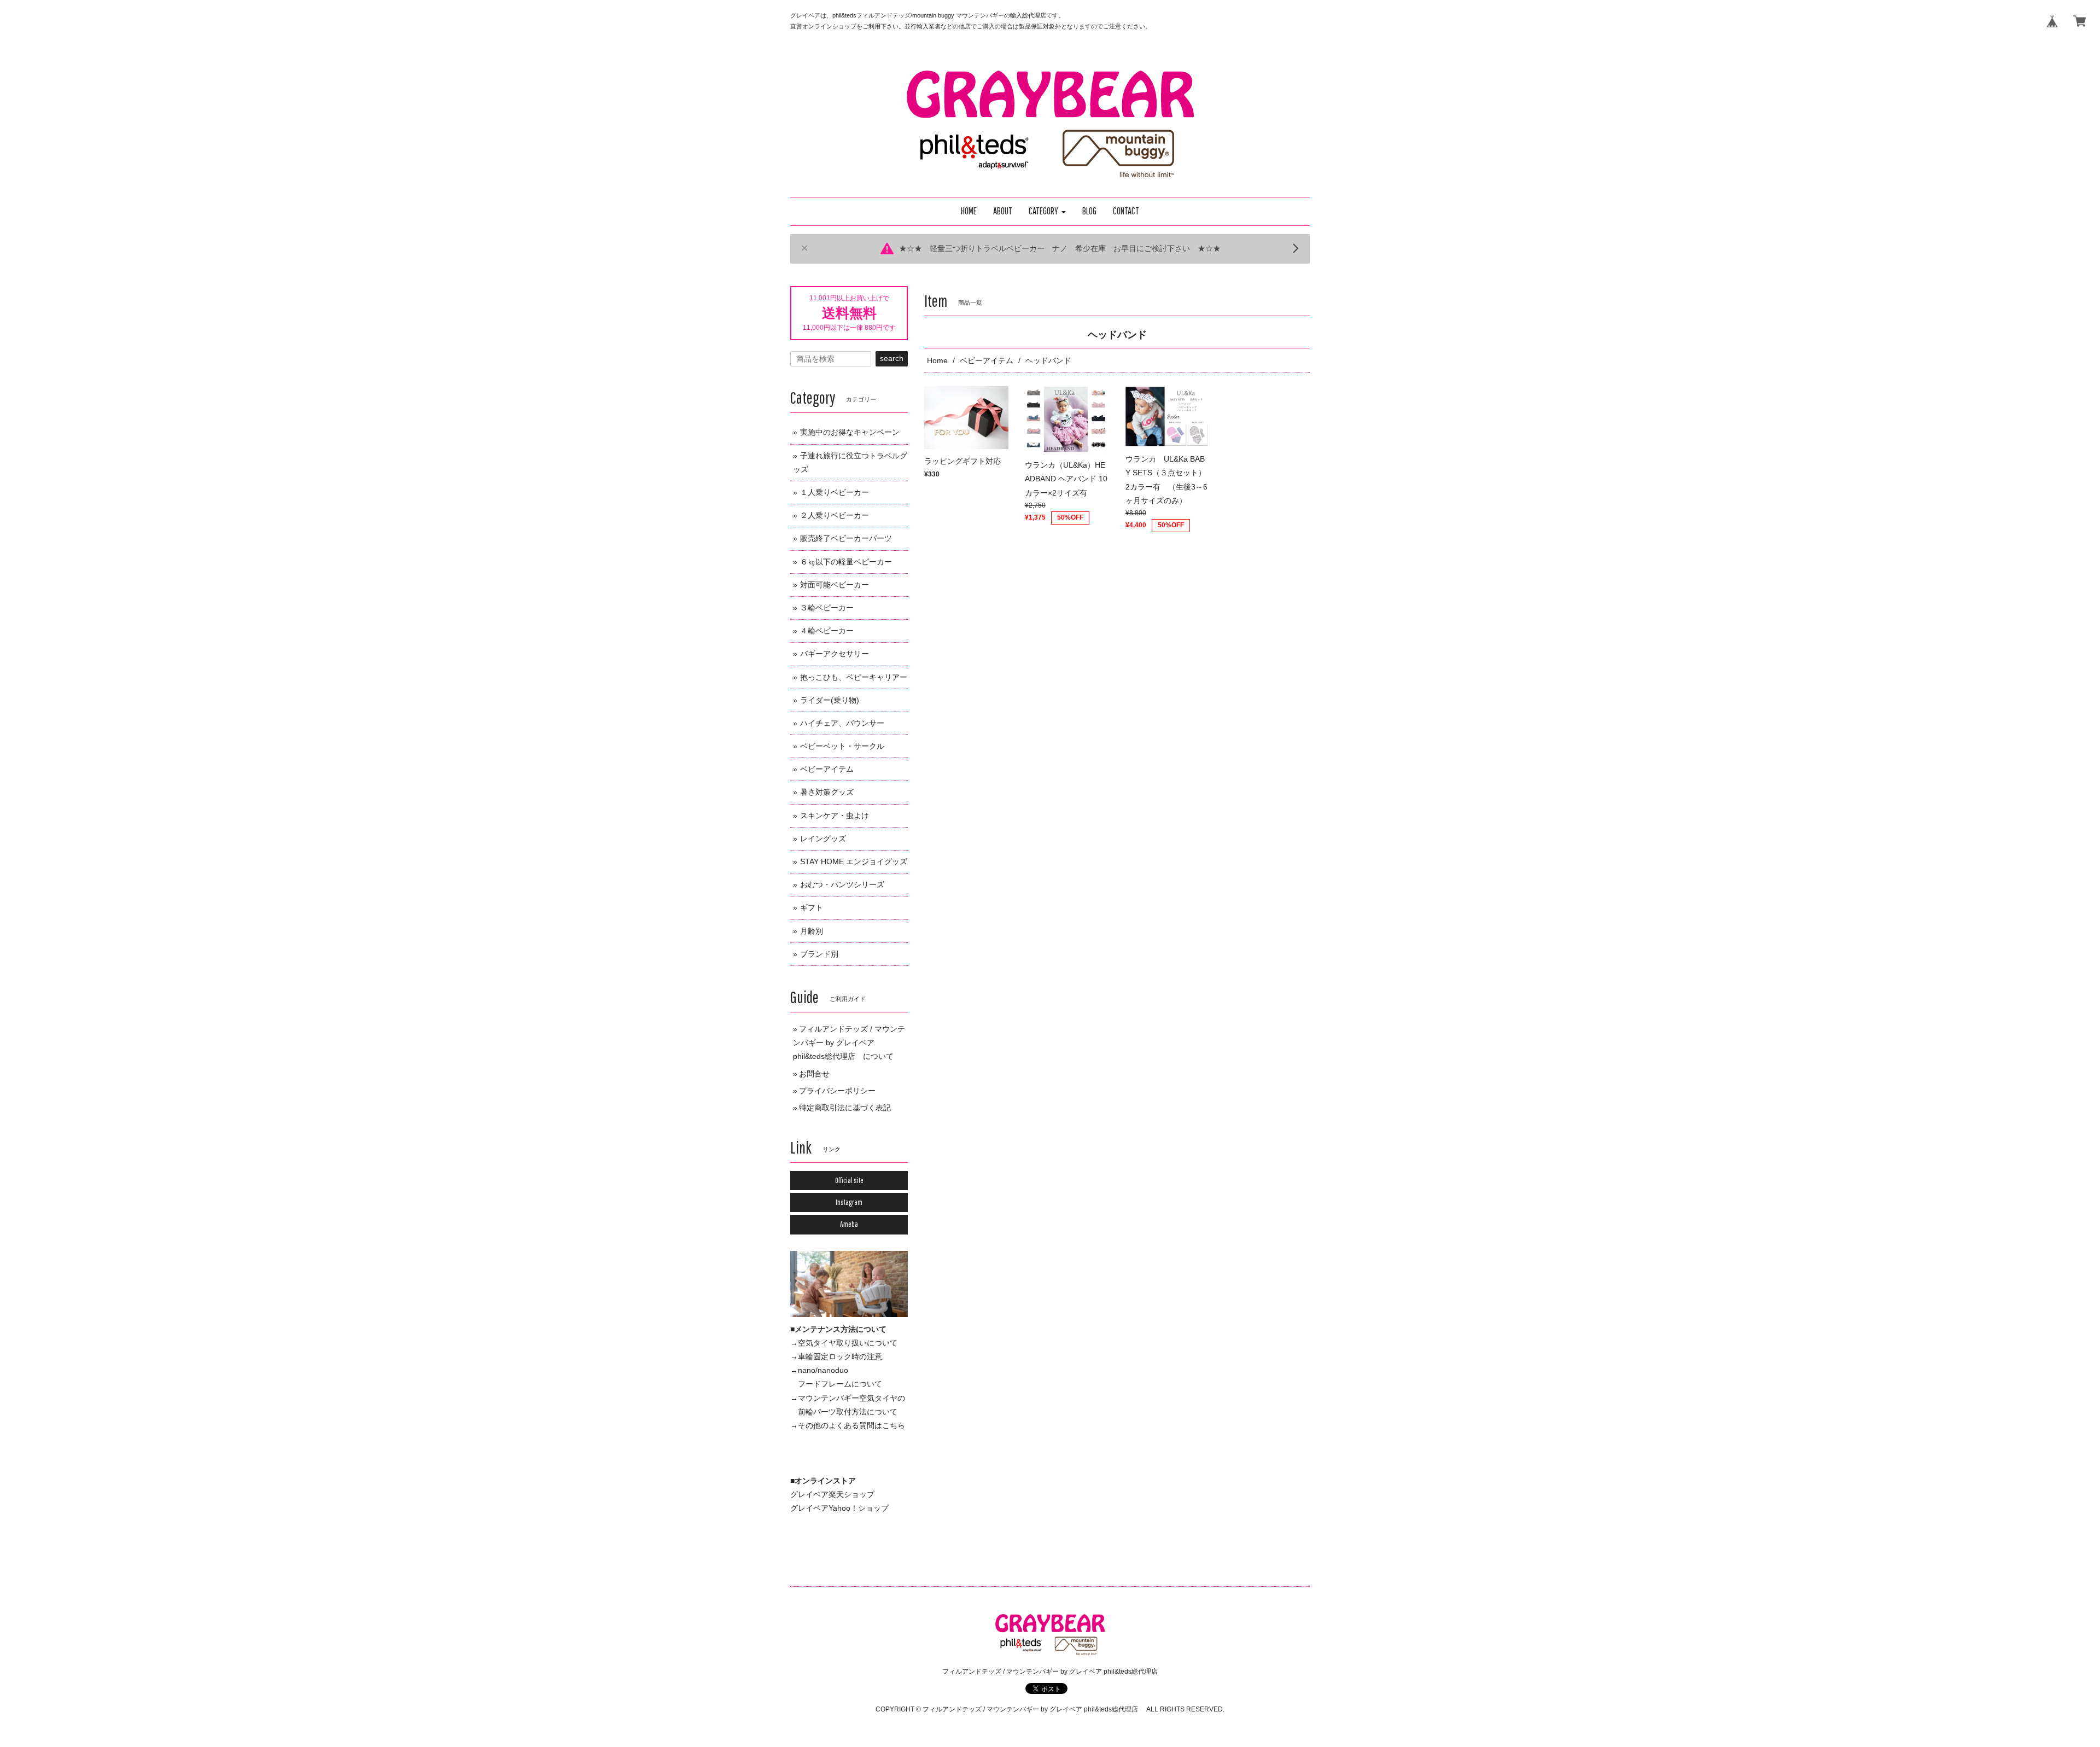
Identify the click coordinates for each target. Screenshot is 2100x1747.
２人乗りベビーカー (835, 515)
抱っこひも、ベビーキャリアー (854, 677)
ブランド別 (819, 954)
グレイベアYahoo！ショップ (839, 1508)
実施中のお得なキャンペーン (850, 432)
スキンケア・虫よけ (835, 816)
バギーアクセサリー (835, 654)
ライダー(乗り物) (830, 700)
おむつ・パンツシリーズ (842, 884)
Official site (849, 1180)
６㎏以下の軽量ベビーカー (846, 562)
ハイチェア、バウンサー (842, 723)
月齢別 (812, 931)
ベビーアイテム (987, 360)
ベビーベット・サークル (842, 746)
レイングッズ (823, 838)
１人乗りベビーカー (835, 492)
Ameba (849, 1224)
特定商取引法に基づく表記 (845, 1108)
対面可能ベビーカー (835, 585)
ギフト (812, 907)
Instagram (849, 1202)
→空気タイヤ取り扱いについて (844, 1343)
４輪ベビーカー (827, 631)
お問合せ (814, 1074)
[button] (1047, 211)
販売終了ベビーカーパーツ (846, 538)
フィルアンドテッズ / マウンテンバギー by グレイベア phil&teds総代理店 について (849, 1043)
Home (937, 360)
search (892, 358)
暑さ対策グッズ (827, 792)
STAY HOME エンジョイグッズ (854, 861)
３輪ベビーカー (827, 608)
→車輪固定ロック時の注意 (836, 1356)
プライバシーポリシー (837, 1091)
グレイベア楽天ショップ (832, 1494)
